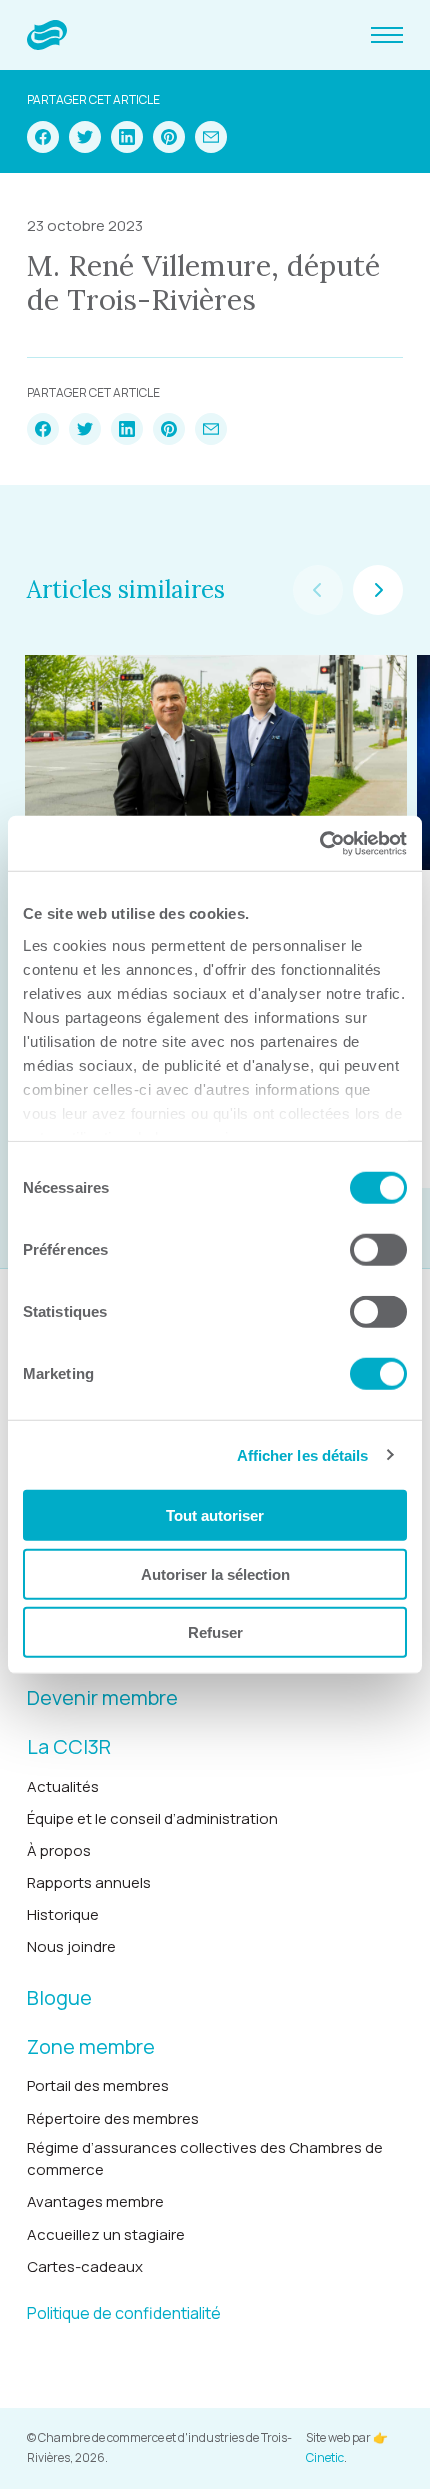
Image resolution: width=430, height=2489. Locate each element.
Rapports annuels (89, 1882)
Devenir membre (102, 1697)
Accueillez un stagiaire (106, 2234)
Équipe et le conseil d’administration (152, 1818)
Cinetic (325, 2457)
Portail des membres (98, 2085)
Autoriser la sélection (215, 1573)
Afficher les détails (303, 1454)
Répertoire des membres (113, 2118)
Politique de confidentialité (124, 2313)
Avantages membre (95, 2201)
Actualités (63, 1786)
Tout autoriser (215, 1515)
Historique (63, 1914)
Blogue (59, 1997)
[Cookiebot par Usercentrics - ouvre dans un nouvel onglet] (319, 843)
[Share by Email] (211, 137)
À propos (59, 1850)
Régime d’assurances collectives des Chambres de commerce (205, 2159)
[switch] (378, 1250)
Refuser (215, 1632)
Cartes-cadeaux (85, 2266)
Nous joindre (71, 1946)
